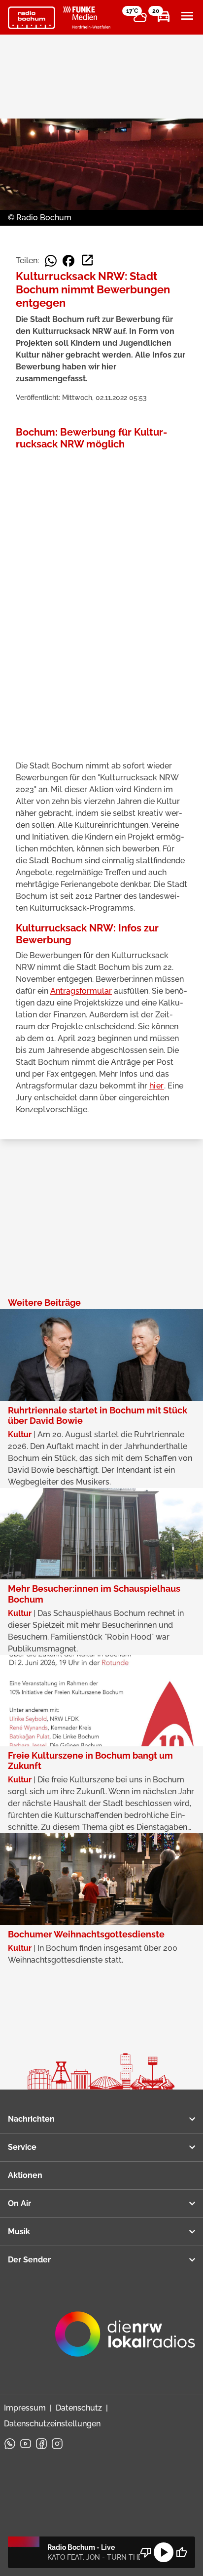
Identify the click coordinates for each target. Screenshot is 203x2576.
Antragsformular (81, 991)
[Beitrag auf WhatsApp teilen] (51, 261)
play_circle (164, 2552)
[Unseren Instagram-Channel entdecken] (57, 2444)
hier (157, 1086)
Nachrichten (31, 2119)
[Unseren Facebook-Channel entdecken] (41, 2444)
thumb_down (146, 2552)
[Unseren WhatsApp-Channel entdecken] (10, 2444)
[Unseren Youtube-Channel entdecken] (26, 2444)
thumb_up (181, 2552)
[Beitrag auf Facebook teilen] (68, 261)
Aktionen (25, 2175)
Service (22, 2147)
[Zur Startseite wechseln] (32, 18)
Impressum (25, 2408)
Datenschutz (79, 2408)
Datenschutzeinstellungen (52, 2424)
